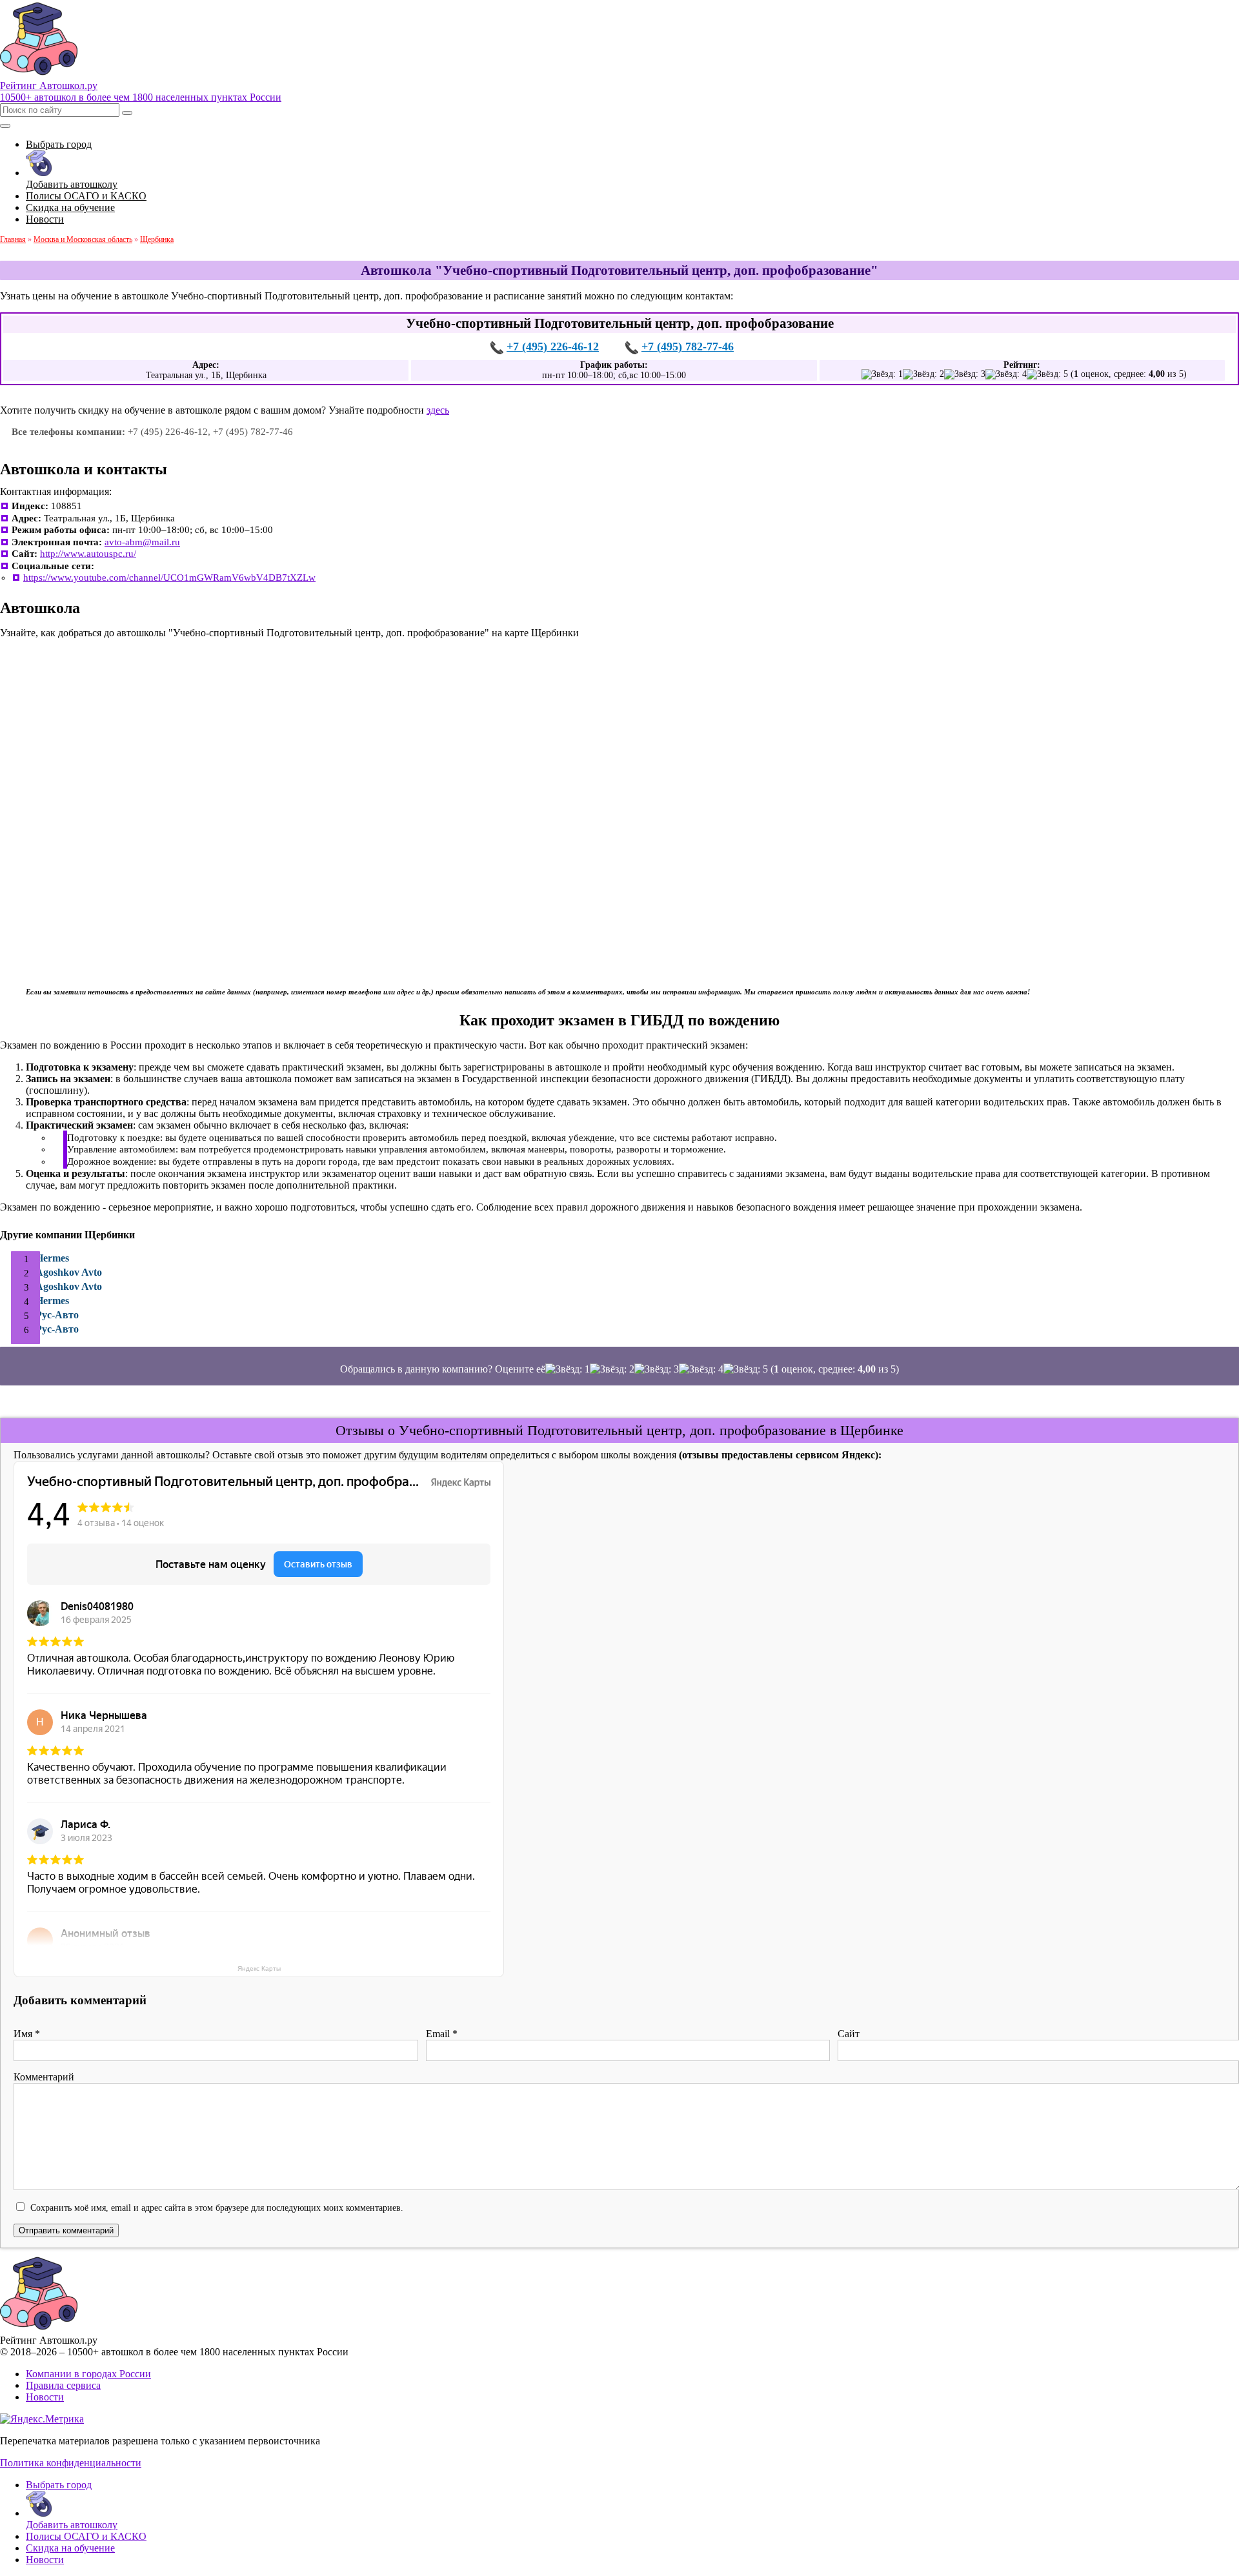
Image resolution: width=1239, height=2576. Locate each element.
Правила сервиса (63, 2385)
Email (442, 2034)
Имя (27, 2034)
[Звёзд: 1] (882, 374)
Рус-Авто (57, 1315)
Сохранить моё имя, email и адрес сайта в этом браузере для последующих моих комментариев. (217, 2208)
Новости (45, 2397)
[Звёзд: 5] (1047, 374)
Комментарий (44, 2077)
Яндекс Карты (259, 1968)
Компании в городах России (88, 2374)
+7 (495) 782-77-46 (688, 347)
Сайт (849, 2034)
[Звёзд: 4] (1006, 374)
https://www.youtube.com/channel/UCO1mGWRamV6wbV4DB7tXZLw (169, 578)
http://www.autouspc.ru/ (88, 554)
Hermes (52, 1258)
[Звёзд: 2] (923, 374)
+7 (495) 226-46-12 (553, 347)
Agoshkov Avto (69, 1272)
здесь (438, 410)
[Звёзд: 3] (965, 374)
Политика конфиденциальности (71, 2463)
